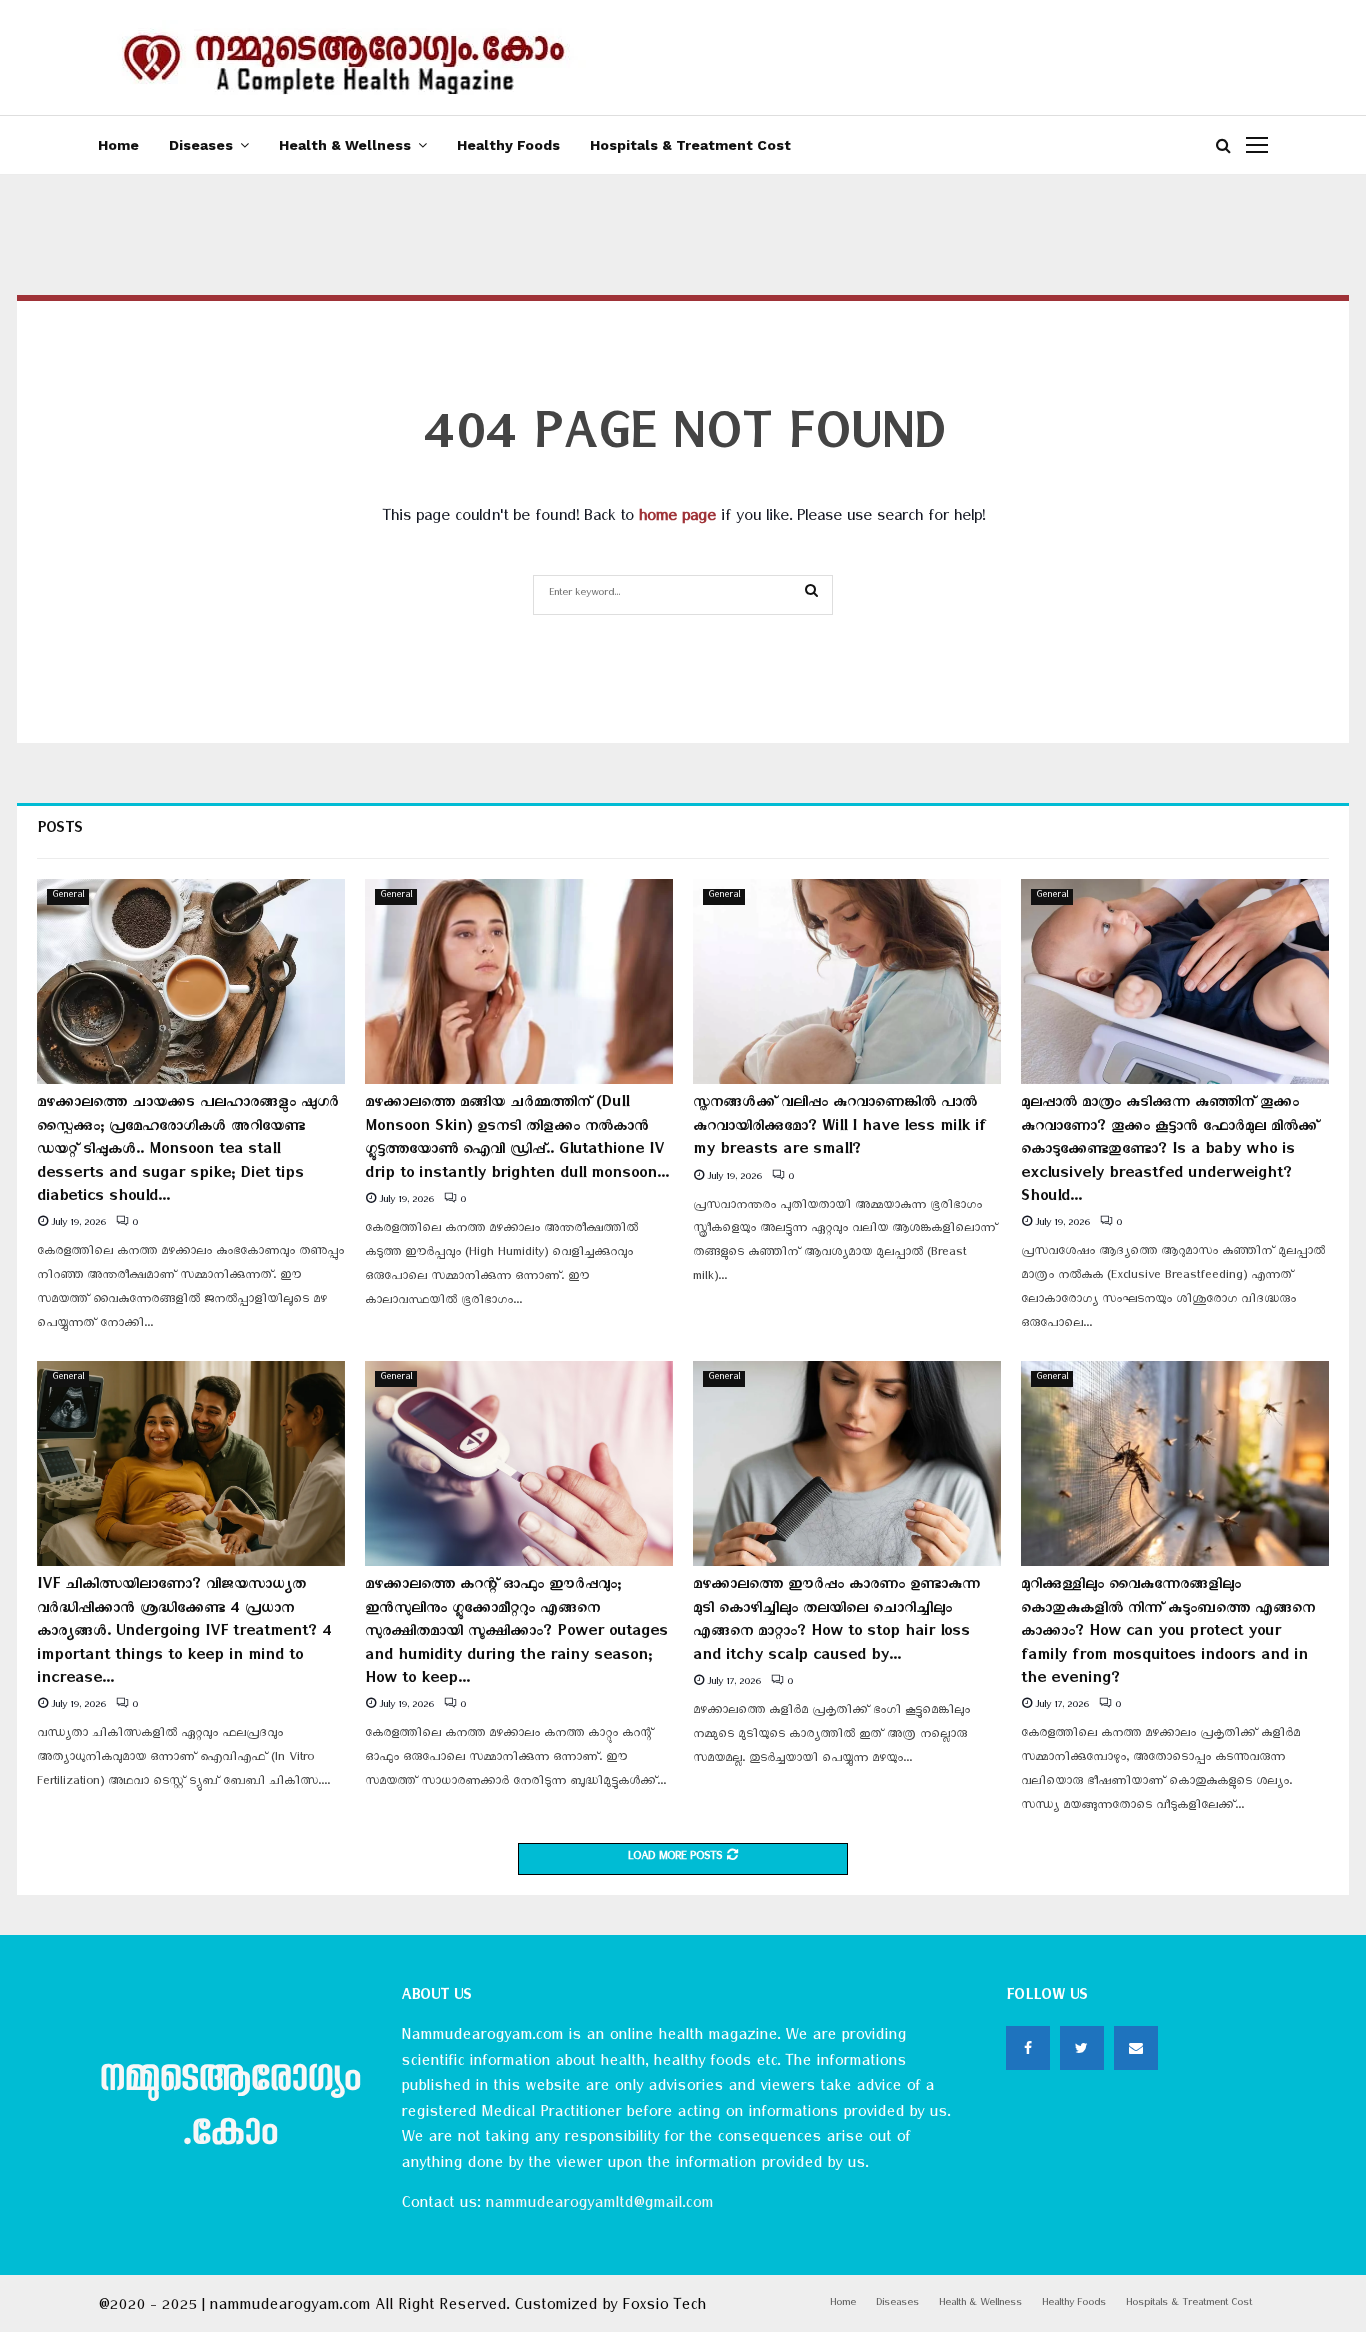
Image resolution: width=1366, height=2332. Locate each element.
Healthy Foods (508, 145)
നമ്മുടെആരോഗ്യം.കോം (229, 2110)
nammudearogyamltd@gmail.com (599, 2206)
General (68, 896)
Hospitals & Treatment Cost (690, 145)
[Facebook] (1028, 2048)
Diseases (201, 145)
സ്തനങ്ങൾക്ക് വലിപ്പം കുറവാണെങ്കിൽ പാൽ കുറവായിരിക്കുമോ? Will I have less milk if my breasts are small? (839, 1128)
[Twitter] (1082, 2048)
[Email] (1136, 2048)
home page (677, 519)
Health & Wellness (345, 145)
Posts (60, 831)
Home (118, 145)
